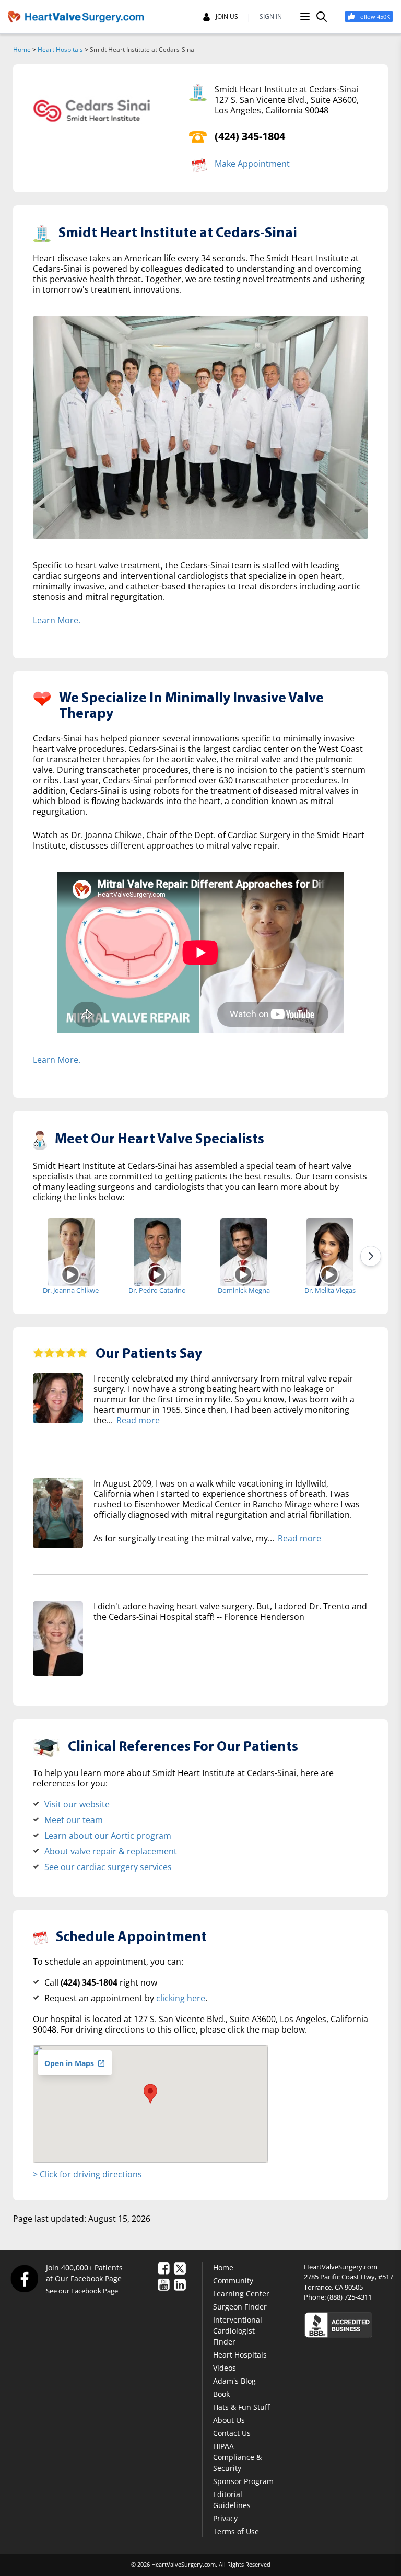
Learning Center (241, 2294)
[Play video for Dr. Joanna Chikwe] (71, 1274)
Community (233, 2281)
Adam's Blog (234, 2381)
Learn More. (57, 620)
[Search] (322, 17)
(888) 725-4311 (350, 2297)
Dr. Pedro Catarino (157, 1290)
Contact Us (232, 2433)
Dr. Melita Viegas (330, 1290)
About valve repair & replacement (111, 1851)
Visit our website (77, 1804)
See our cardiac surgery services (108, 1867)
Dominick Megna (244, 1290)
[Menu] (305, 17)
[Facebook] (24, 2278)
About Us (229, 2420)
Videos (225, 2368)
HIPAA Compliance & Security (237, 2457)
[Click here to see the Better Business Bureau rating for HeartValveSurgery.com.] (349, 2324)
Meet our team (74, 1820)
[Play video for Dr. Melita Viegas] (330, 1274)
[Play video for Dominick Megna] (244, 1274)
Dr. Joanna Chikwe (71, 1290)
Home (22, 49)
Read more (138, 1420)
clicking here (181, 1998)
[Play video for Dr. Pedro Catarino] (157, 1274)
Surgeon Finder (240, 2307)
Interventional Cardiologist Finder (238, 2331)
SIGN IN (271, 17)
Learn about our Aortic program (108, 1836)
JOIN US (227, 17)
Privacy (225, 2518)
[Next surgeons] (371, 1256)
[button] (150, 2094)
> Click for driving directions (87, 2174)
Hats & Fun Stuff (241, 2407)
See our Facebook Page (82, 2291)
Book (221, 2394)
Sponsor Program (243, 2481)
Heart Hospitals (60, 49)
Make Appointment (252, 164)
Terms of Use (236, 2531)
